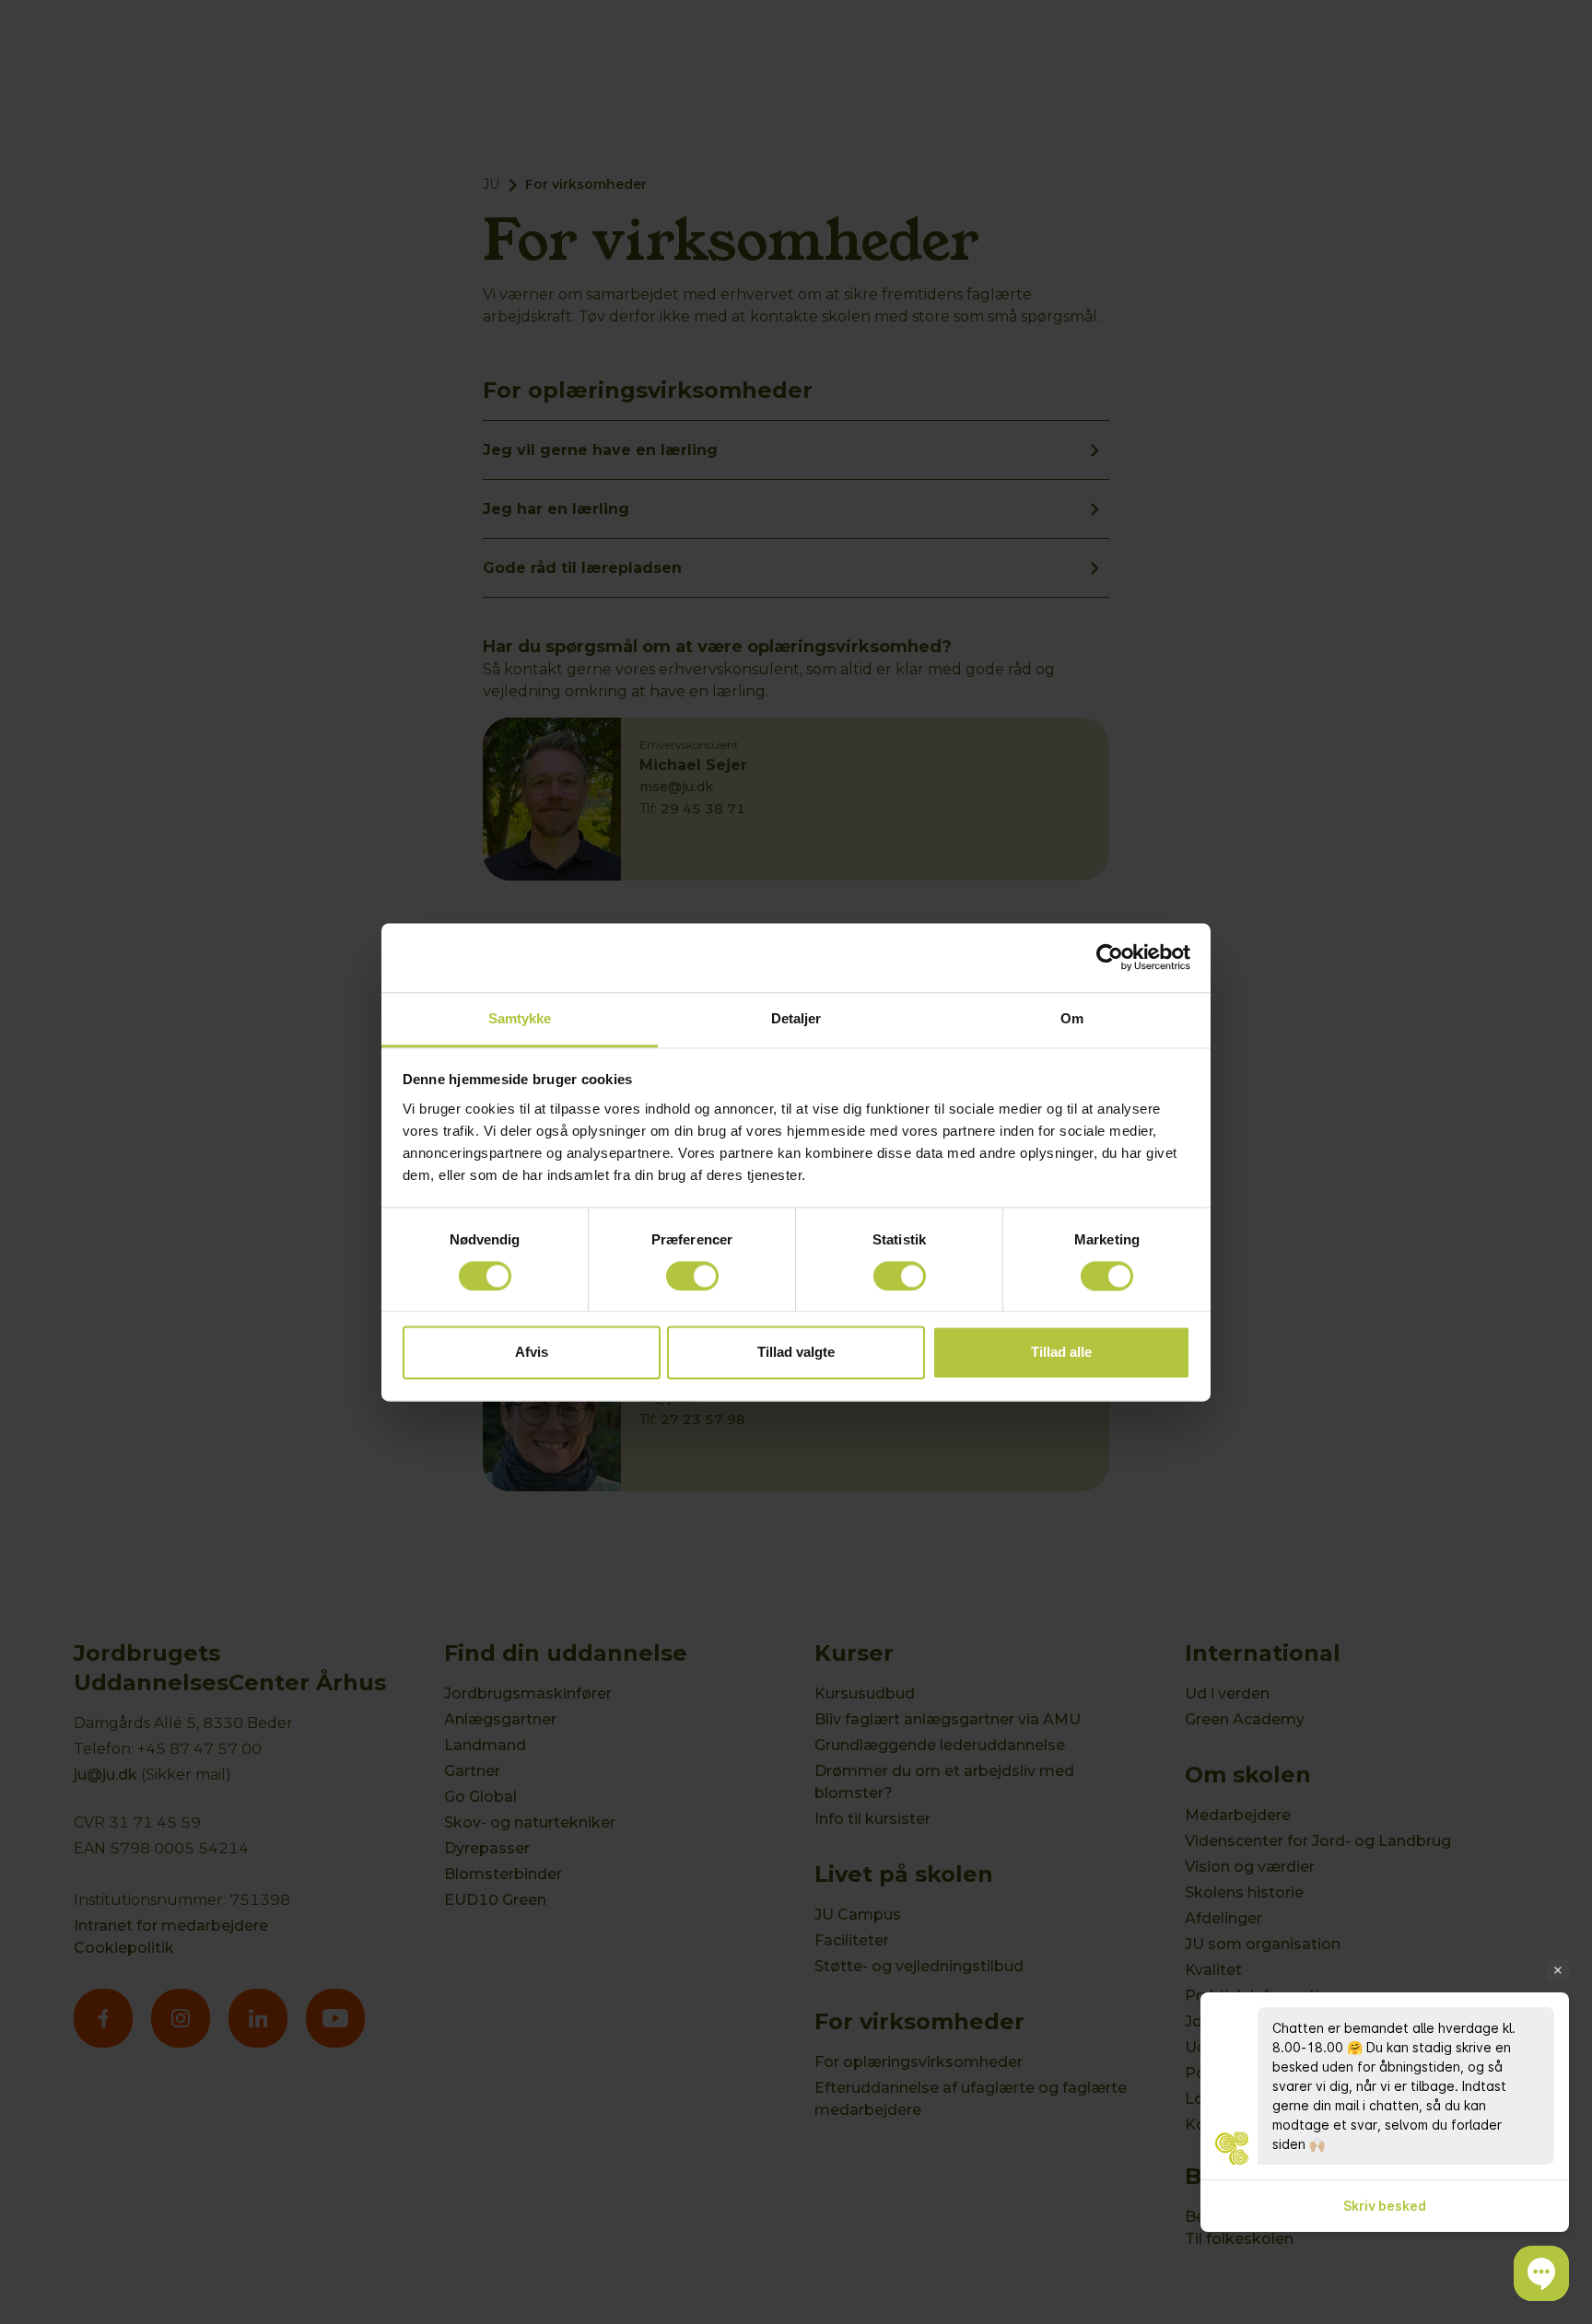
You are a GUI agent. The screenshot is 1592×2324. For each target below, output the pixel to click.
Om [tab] (1072, 1018)
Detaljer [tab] (796, 1018)
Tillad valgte (796, 1353)
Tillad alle (1061, 1353)
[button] (1541, 2273)
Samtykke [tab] (520, 1018)
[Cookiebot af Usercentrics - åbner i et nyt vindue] (1110, 957)
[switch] (692, 1276)
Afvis (532, 1353)
